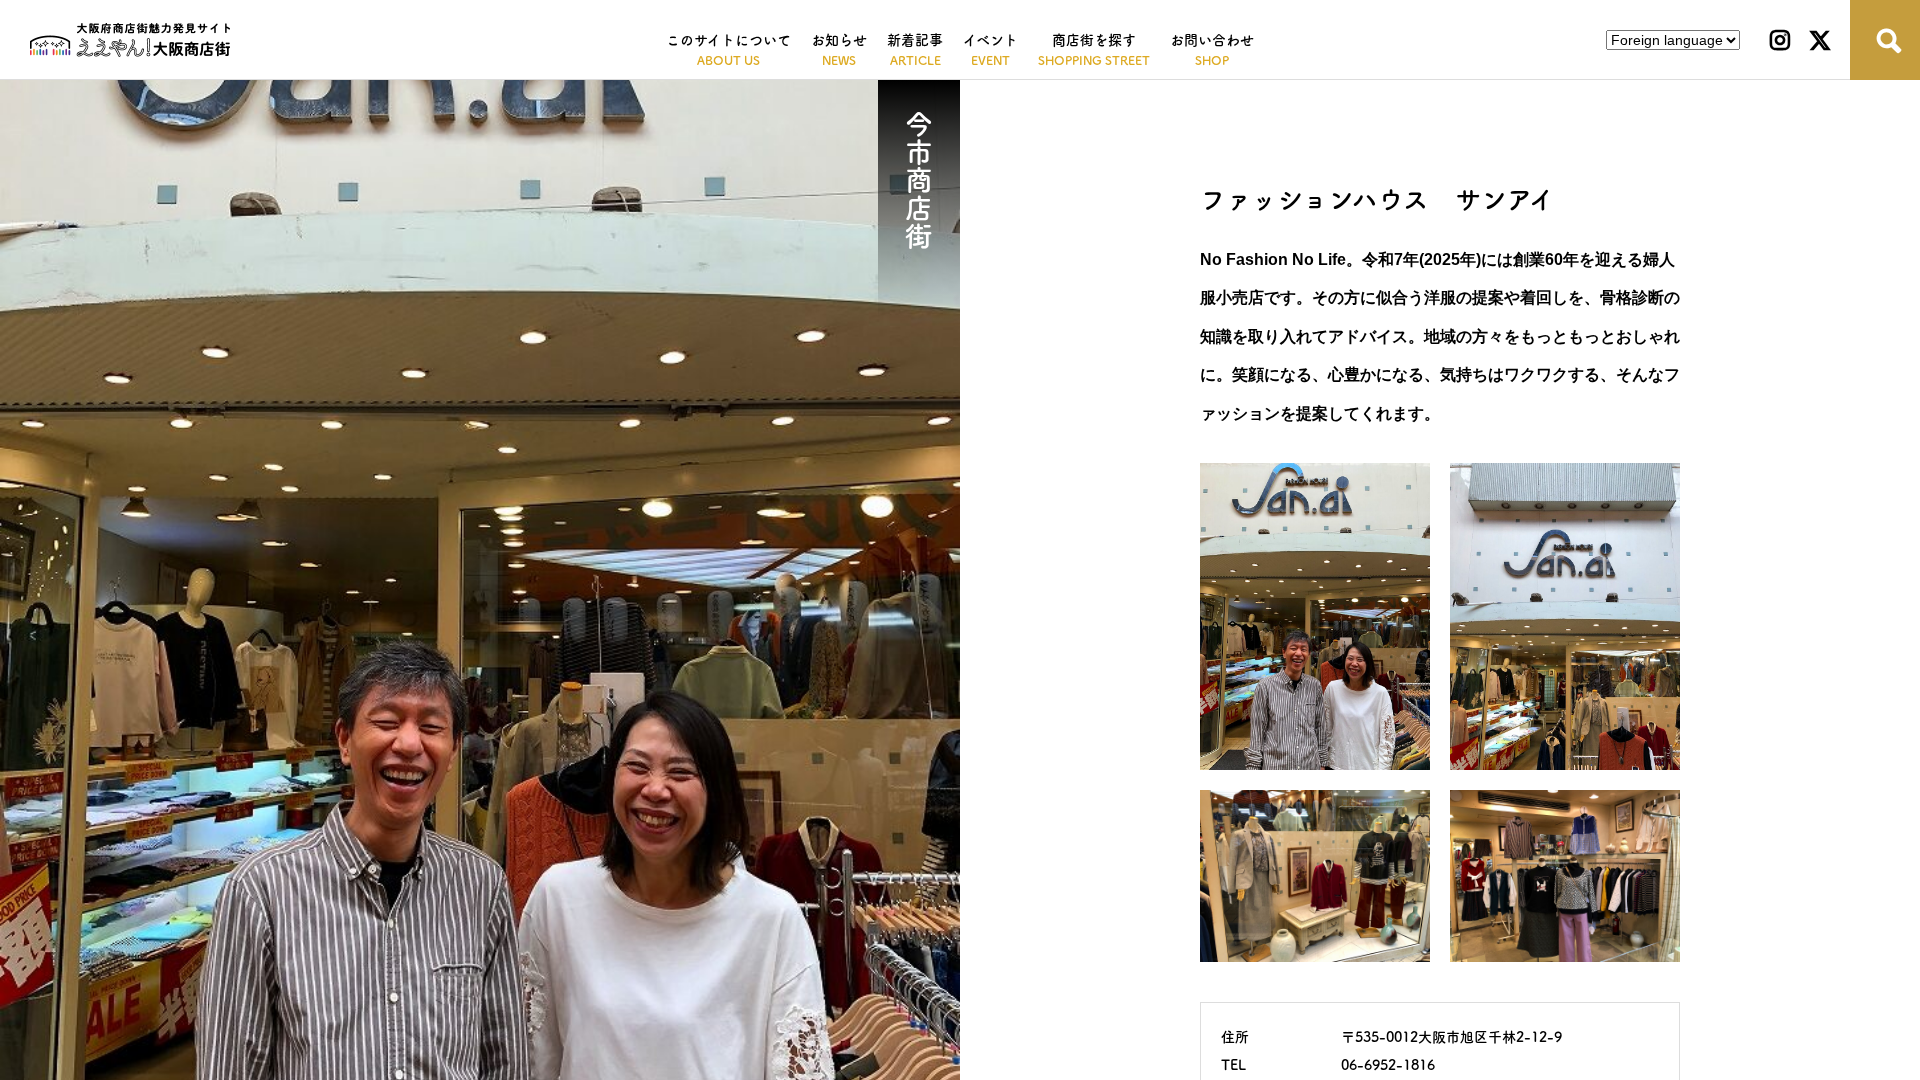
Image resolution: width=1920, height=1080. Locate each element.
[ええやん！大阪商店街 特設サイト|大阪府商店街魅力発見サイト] (130, 40)
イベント (990, 40)
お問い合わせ (1212, 40)
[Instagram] (1780, 40)
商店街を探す (1094, 40)
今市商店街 (919, 180)
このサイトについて (728, 40)
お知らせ (839, 40)
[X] (1820, 40)
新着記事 (915, 40)
